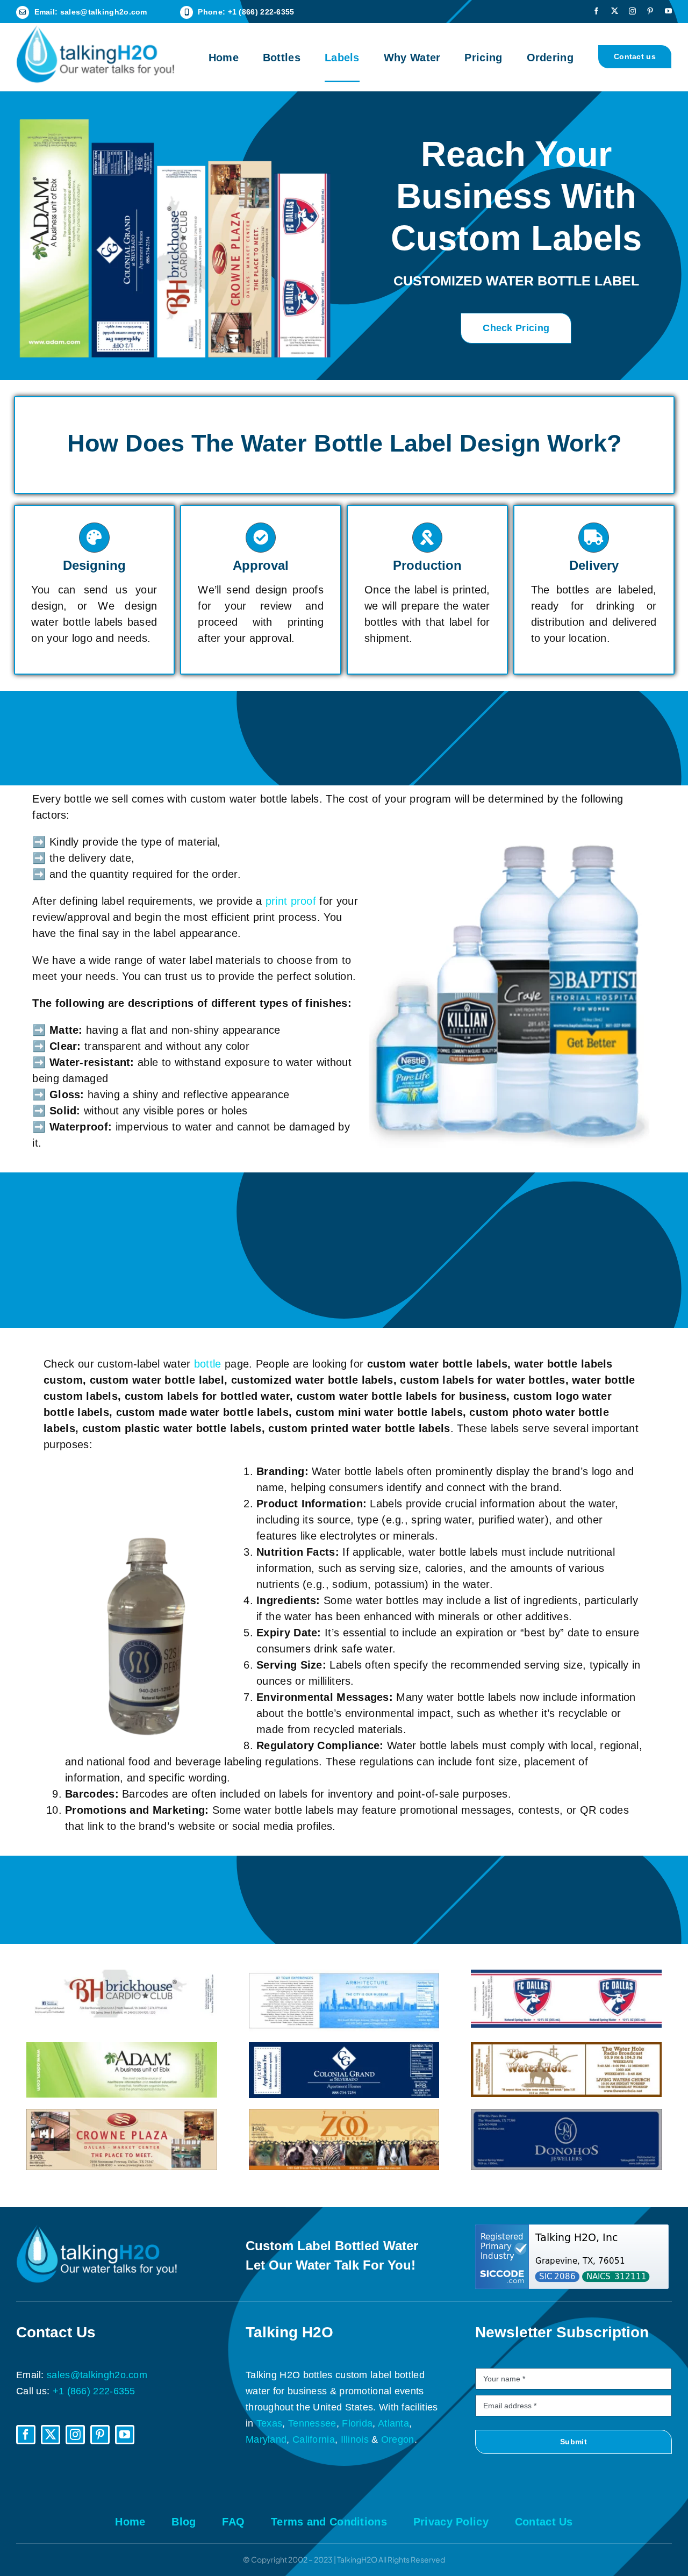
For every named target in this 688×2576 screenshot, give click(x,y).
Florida (357, 2423)
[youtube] (668, 11)
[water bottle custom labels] (566, 1975)
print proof (291, 901)
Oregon (398, 2439)
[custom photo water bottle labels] (122, 2114)
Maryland (266, 2439)
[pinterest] (650, 11)
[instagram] (632, 11)
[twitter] (615, 11)
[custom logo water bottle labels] (122, 2048)
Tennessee (312, 2423)
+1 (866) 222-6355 (261, 12)
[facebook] (596, 11)
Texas (270, 2423)
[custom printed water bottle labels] (566, 2114)
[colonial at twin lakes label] (344, 2048)
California (314, 2439)
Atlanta (393, 2423)
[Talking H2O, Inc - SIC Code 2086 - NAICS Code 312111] (574, 2257)
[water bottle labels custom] (344, 1975)
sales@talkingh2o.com (104, 12)
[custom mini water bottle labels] (566, 2048)
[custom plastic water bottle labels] (344, 2114)
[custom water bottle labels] (122, 1975)
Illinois (355, 2439)
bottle (208, 1364)
